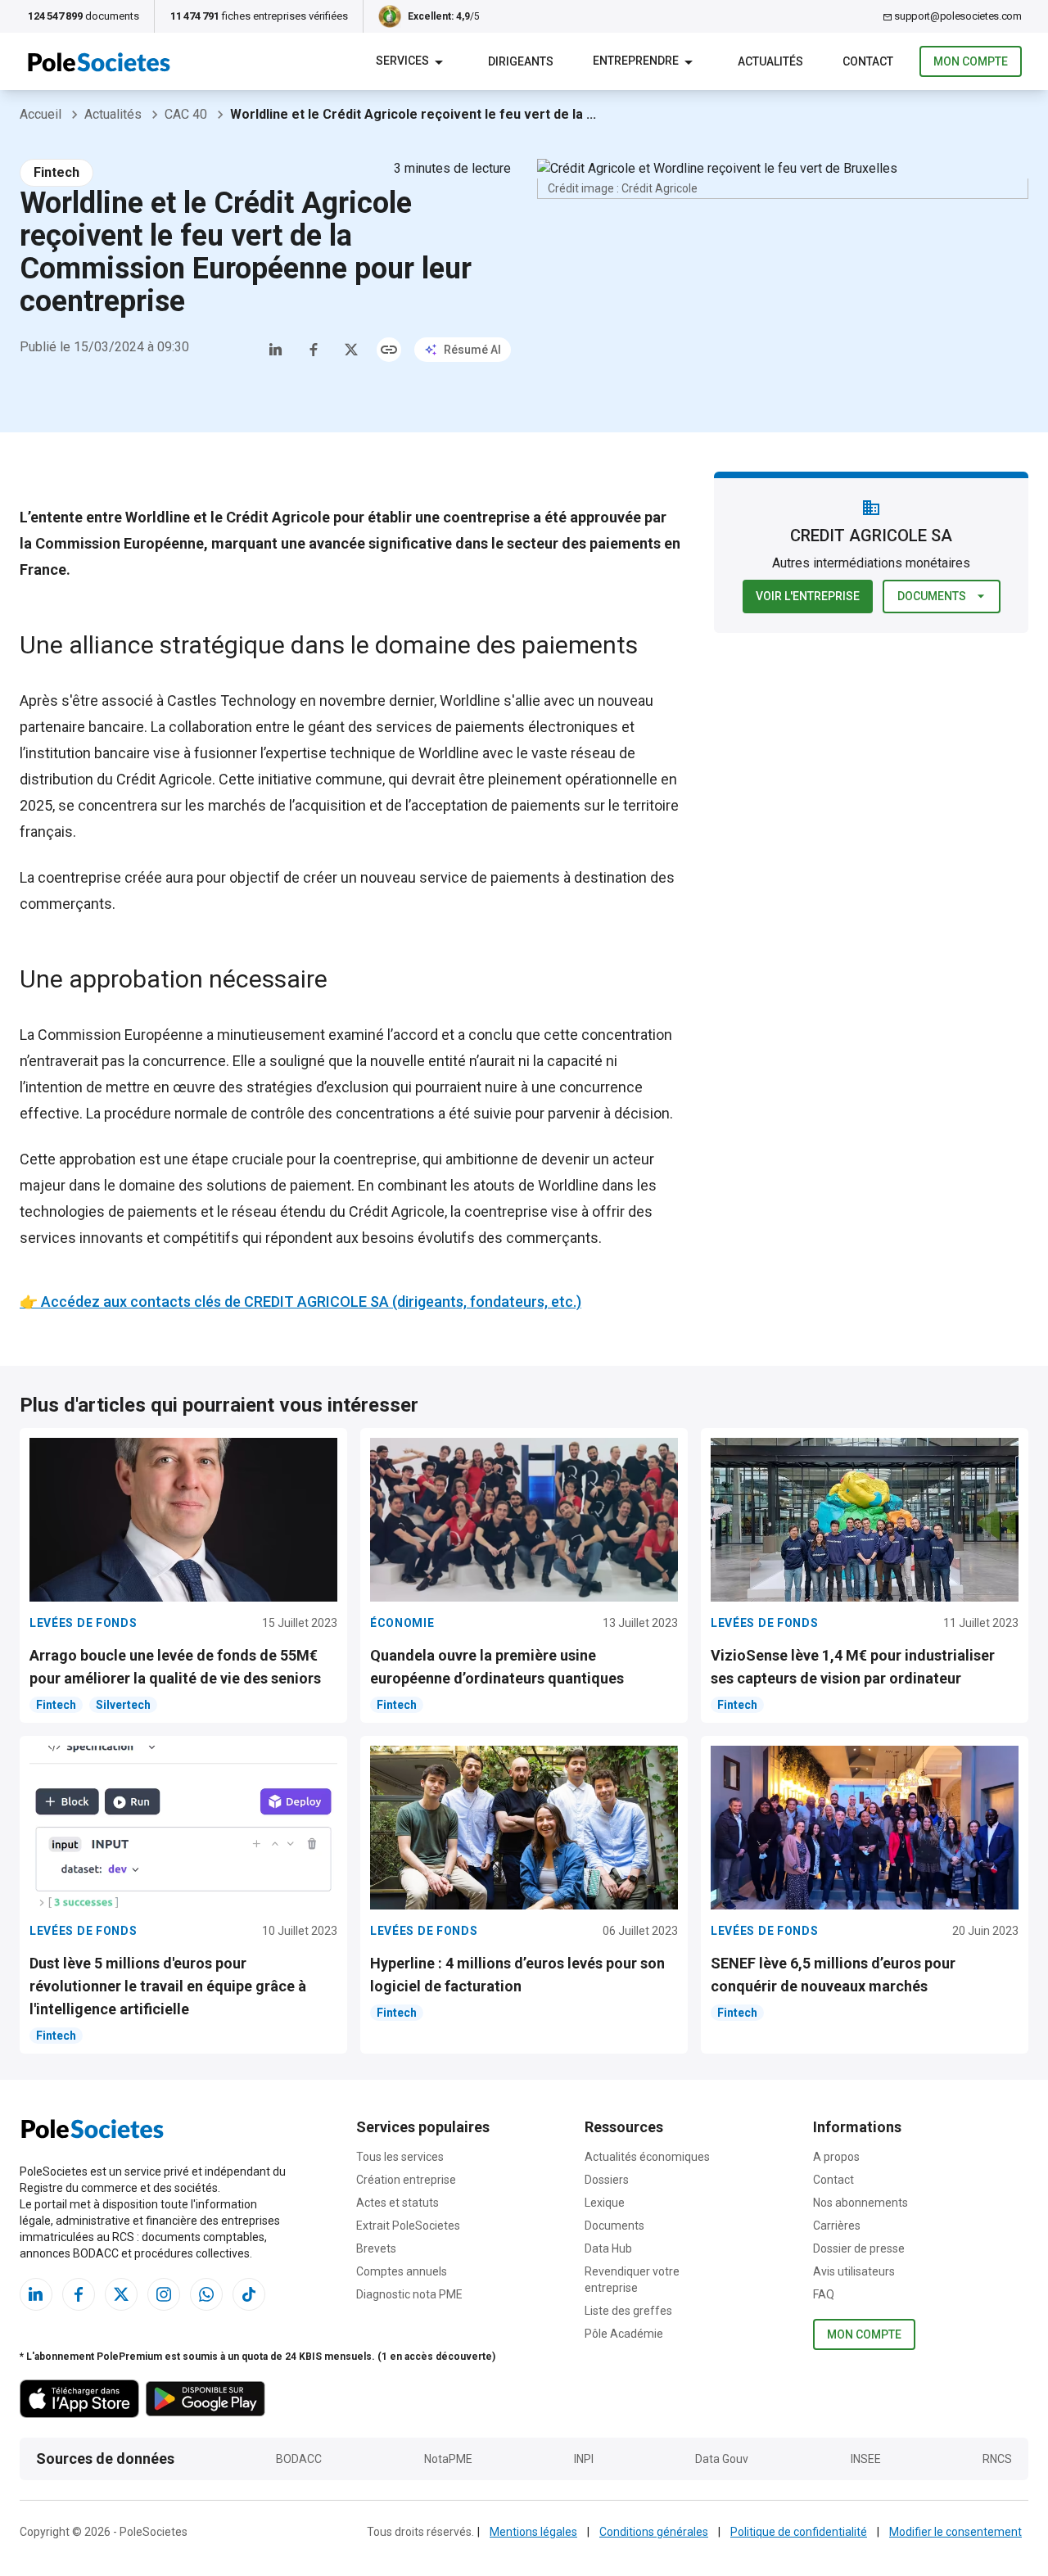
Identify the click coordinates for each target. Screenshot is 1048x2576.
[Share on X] (351, 350)
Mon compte (971, 61)
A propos (836, 2157)
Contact (833, 2180)
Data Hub (608, 2248)
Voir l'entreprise (808, 596)
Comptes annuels (402, 2271)
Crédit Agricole (164, 779)
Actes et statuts (398, 2203)
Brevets (376, 2248)
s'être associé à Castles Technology (179, 700)
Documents (932, 596)
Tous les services (400, 2157)
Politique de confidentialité (799, 2532)
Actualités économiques (647, 2157)
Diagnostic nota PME (409, 2294)
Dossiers (607, 2180)
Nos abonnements (861, 2203)
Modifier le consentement (955, 2532)
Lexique (605, 2203)
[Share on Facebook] (314, 350)
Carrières (837, 2226)
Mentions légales (533, 2532)
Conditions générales (654, 2532)
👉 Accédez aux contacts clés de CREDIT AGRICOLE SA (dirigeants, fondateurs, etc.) (300, 1302)
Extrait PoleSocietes (408, 2226)
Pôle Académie (624, 2334)
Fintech (56, 172)
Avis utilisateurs (854, 2271)
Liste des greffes (628, 2311)
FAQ (824, 2294)
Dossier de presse (859, 2248)
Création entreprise (406, 2180)
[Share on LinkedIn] (276, 350)
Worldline (449, 753)
